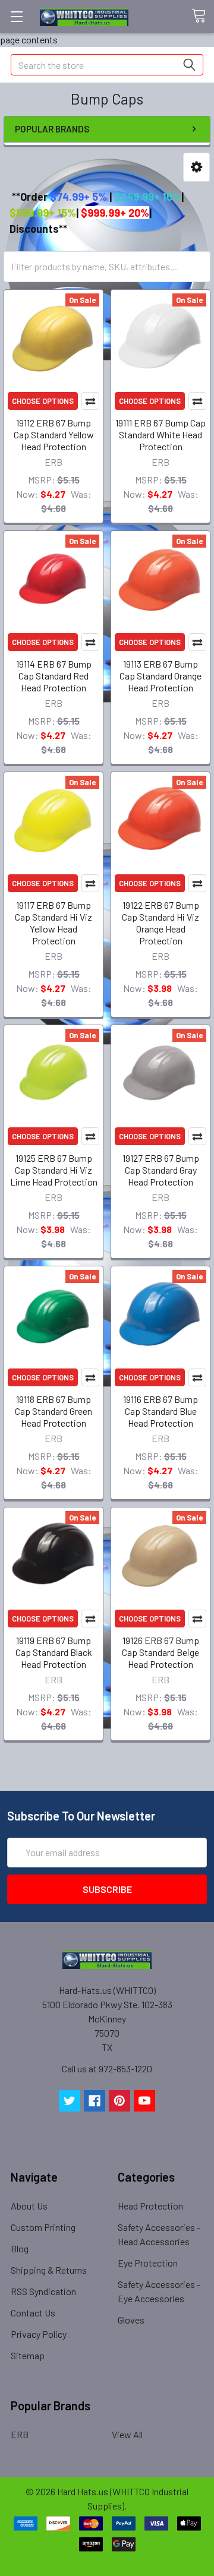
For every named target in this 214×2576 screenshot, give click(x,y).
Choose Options (43, 401)
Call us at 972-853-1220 (107, 2068)
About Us (29, 2206)
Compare (90, 401)
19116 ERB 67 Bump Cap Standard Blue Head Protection (160, 1411)
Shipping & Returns (49, 2270)
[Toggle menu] (16, 16)
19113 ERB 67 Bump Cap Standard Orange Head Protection (160, 676)
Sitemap (28, 2355)
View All (127, 2434)
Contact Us (33, 2313)
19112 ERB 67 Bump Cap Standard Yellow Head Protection (54, 434)
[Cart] (203, 16)
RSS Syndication (43, 2291)
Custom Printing (43, 2227)
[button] (196, 167)
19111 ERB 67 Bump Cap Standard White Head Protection (160, 434)
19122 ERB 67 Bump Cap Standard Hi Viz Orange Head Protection (160, 923)
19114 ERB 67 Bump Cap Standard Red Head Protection (54, 676)
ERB (20, 2434)
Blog (20, 2248)
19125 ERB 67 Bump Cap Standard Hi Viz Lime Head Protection (54, 1170)
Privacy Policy (39, 2334)
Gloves (131, 2320)
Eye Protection (148, 2263)
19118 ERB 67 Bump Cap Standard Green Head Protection (53, 1411)
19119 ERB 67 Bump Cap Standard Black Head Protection (54, 1652)
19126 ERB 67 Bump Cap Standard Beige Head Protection (160, 1652)
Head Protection (150, 2206)
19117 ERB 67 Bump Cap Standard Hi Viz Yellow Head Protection (53, 923)
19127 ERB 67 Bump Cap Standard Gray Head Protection (161, 1170)
